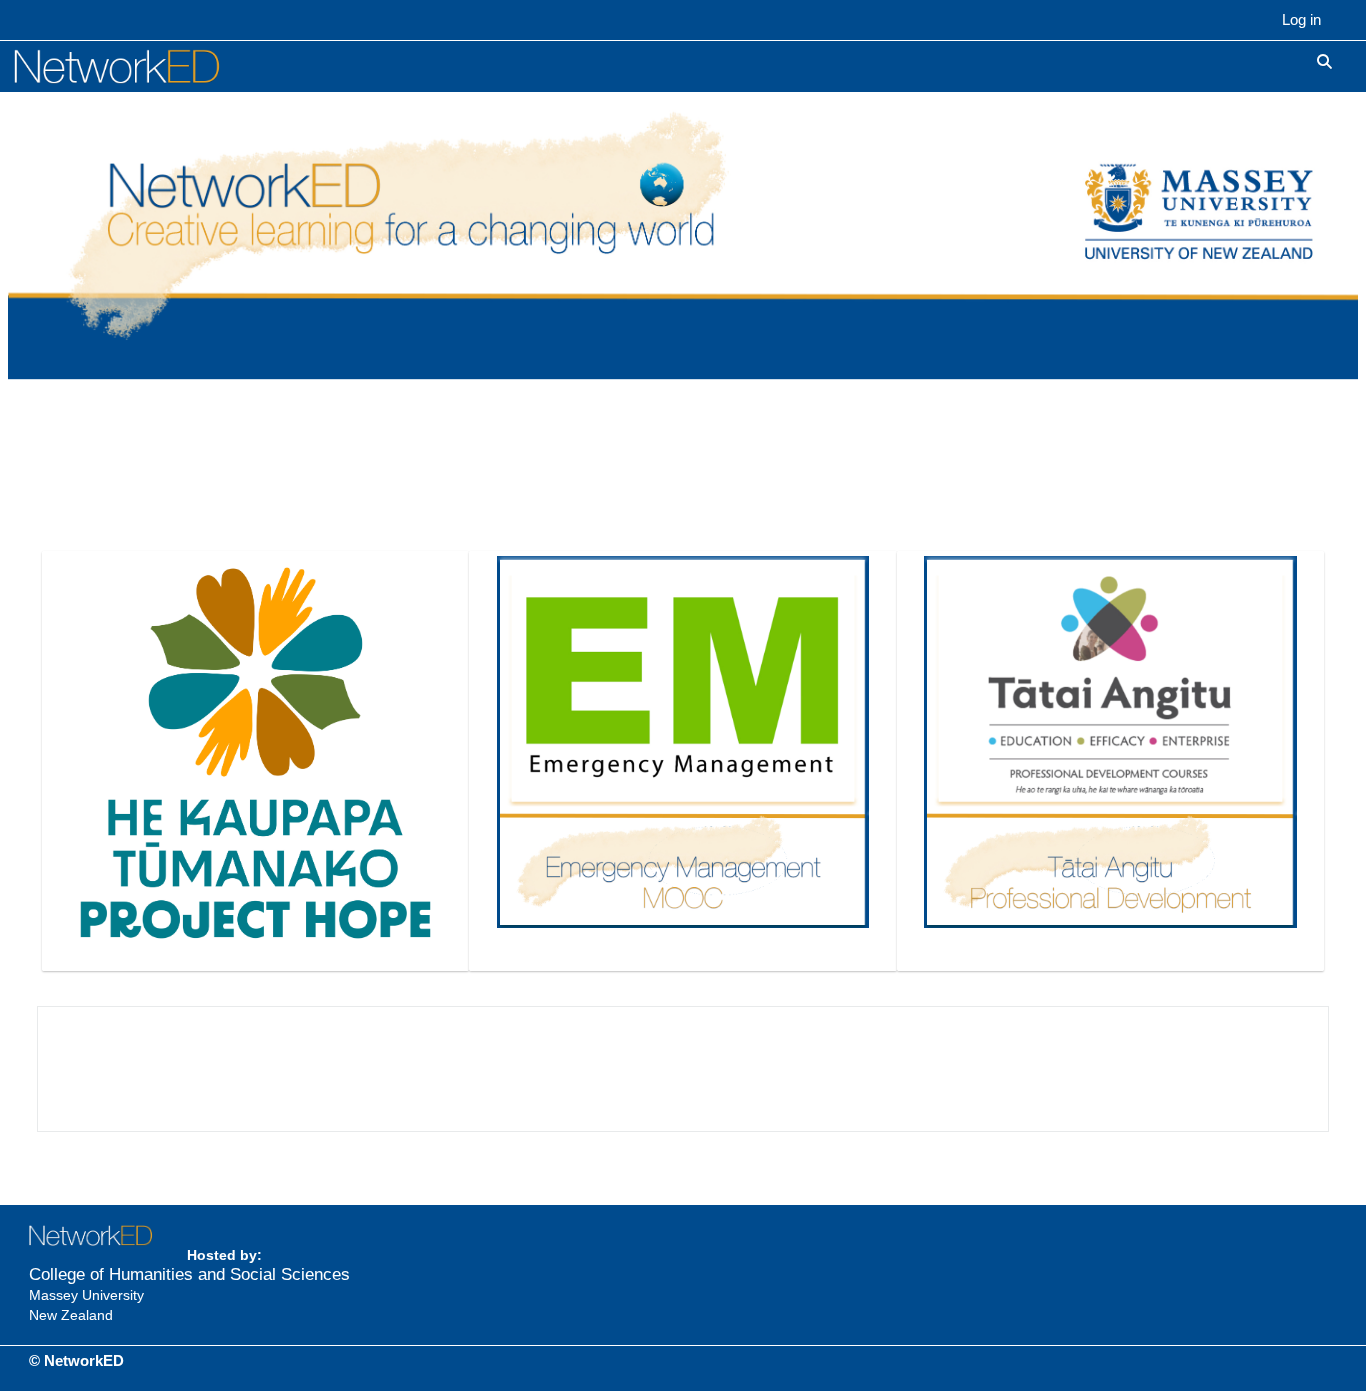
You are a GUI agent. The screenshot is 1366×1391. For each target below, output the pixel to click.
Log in (1301, 19)
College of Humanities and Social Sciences (189, 1274)
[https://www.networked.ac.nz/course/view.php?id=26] (255, 751)
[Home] (139, 65)
